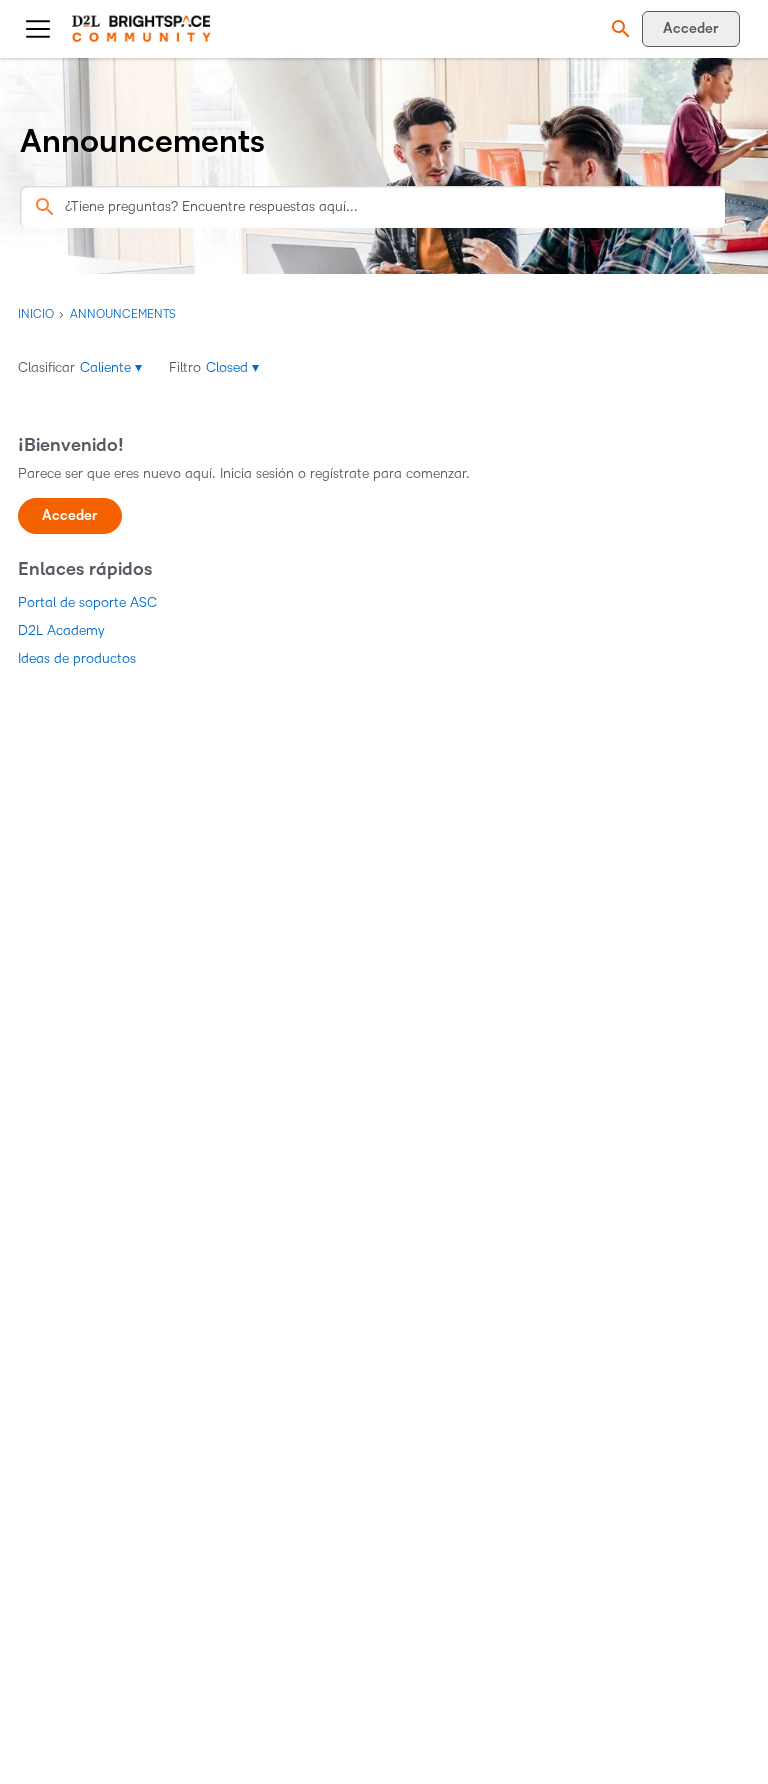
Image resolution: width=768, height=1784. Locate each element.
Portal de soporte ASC (87, 602)
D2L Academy (61, 630)
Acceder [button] (70, 515)
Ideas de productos (77, 658)
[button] (618, 29)
